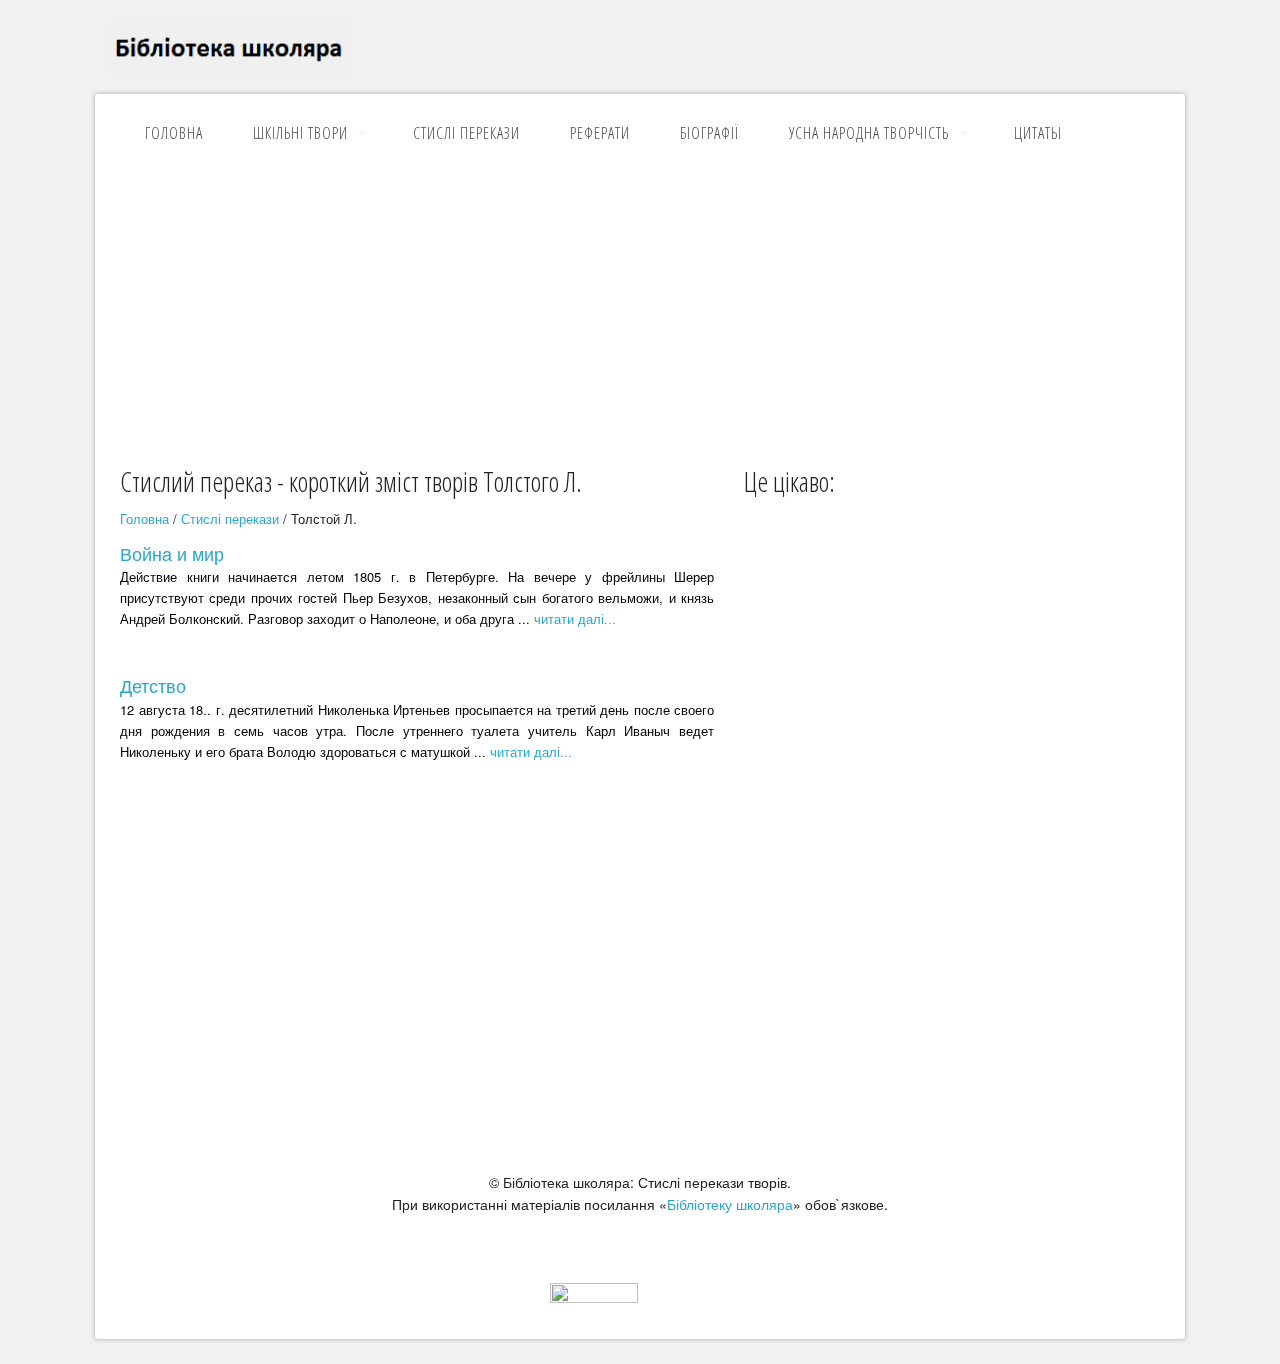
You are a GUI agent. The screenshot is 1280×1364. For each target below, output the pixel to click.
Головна (174, 133)
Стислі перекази (466, 133)
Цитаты (1038, 133)
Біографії (709, 133)
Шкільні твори (300, 133)
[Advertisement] (640, 313)
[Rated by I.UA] (594, 1297)
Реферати (600, 133)
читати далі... (575, 618)
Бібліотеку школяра (730, 1204)
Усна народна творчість (869, 133)
